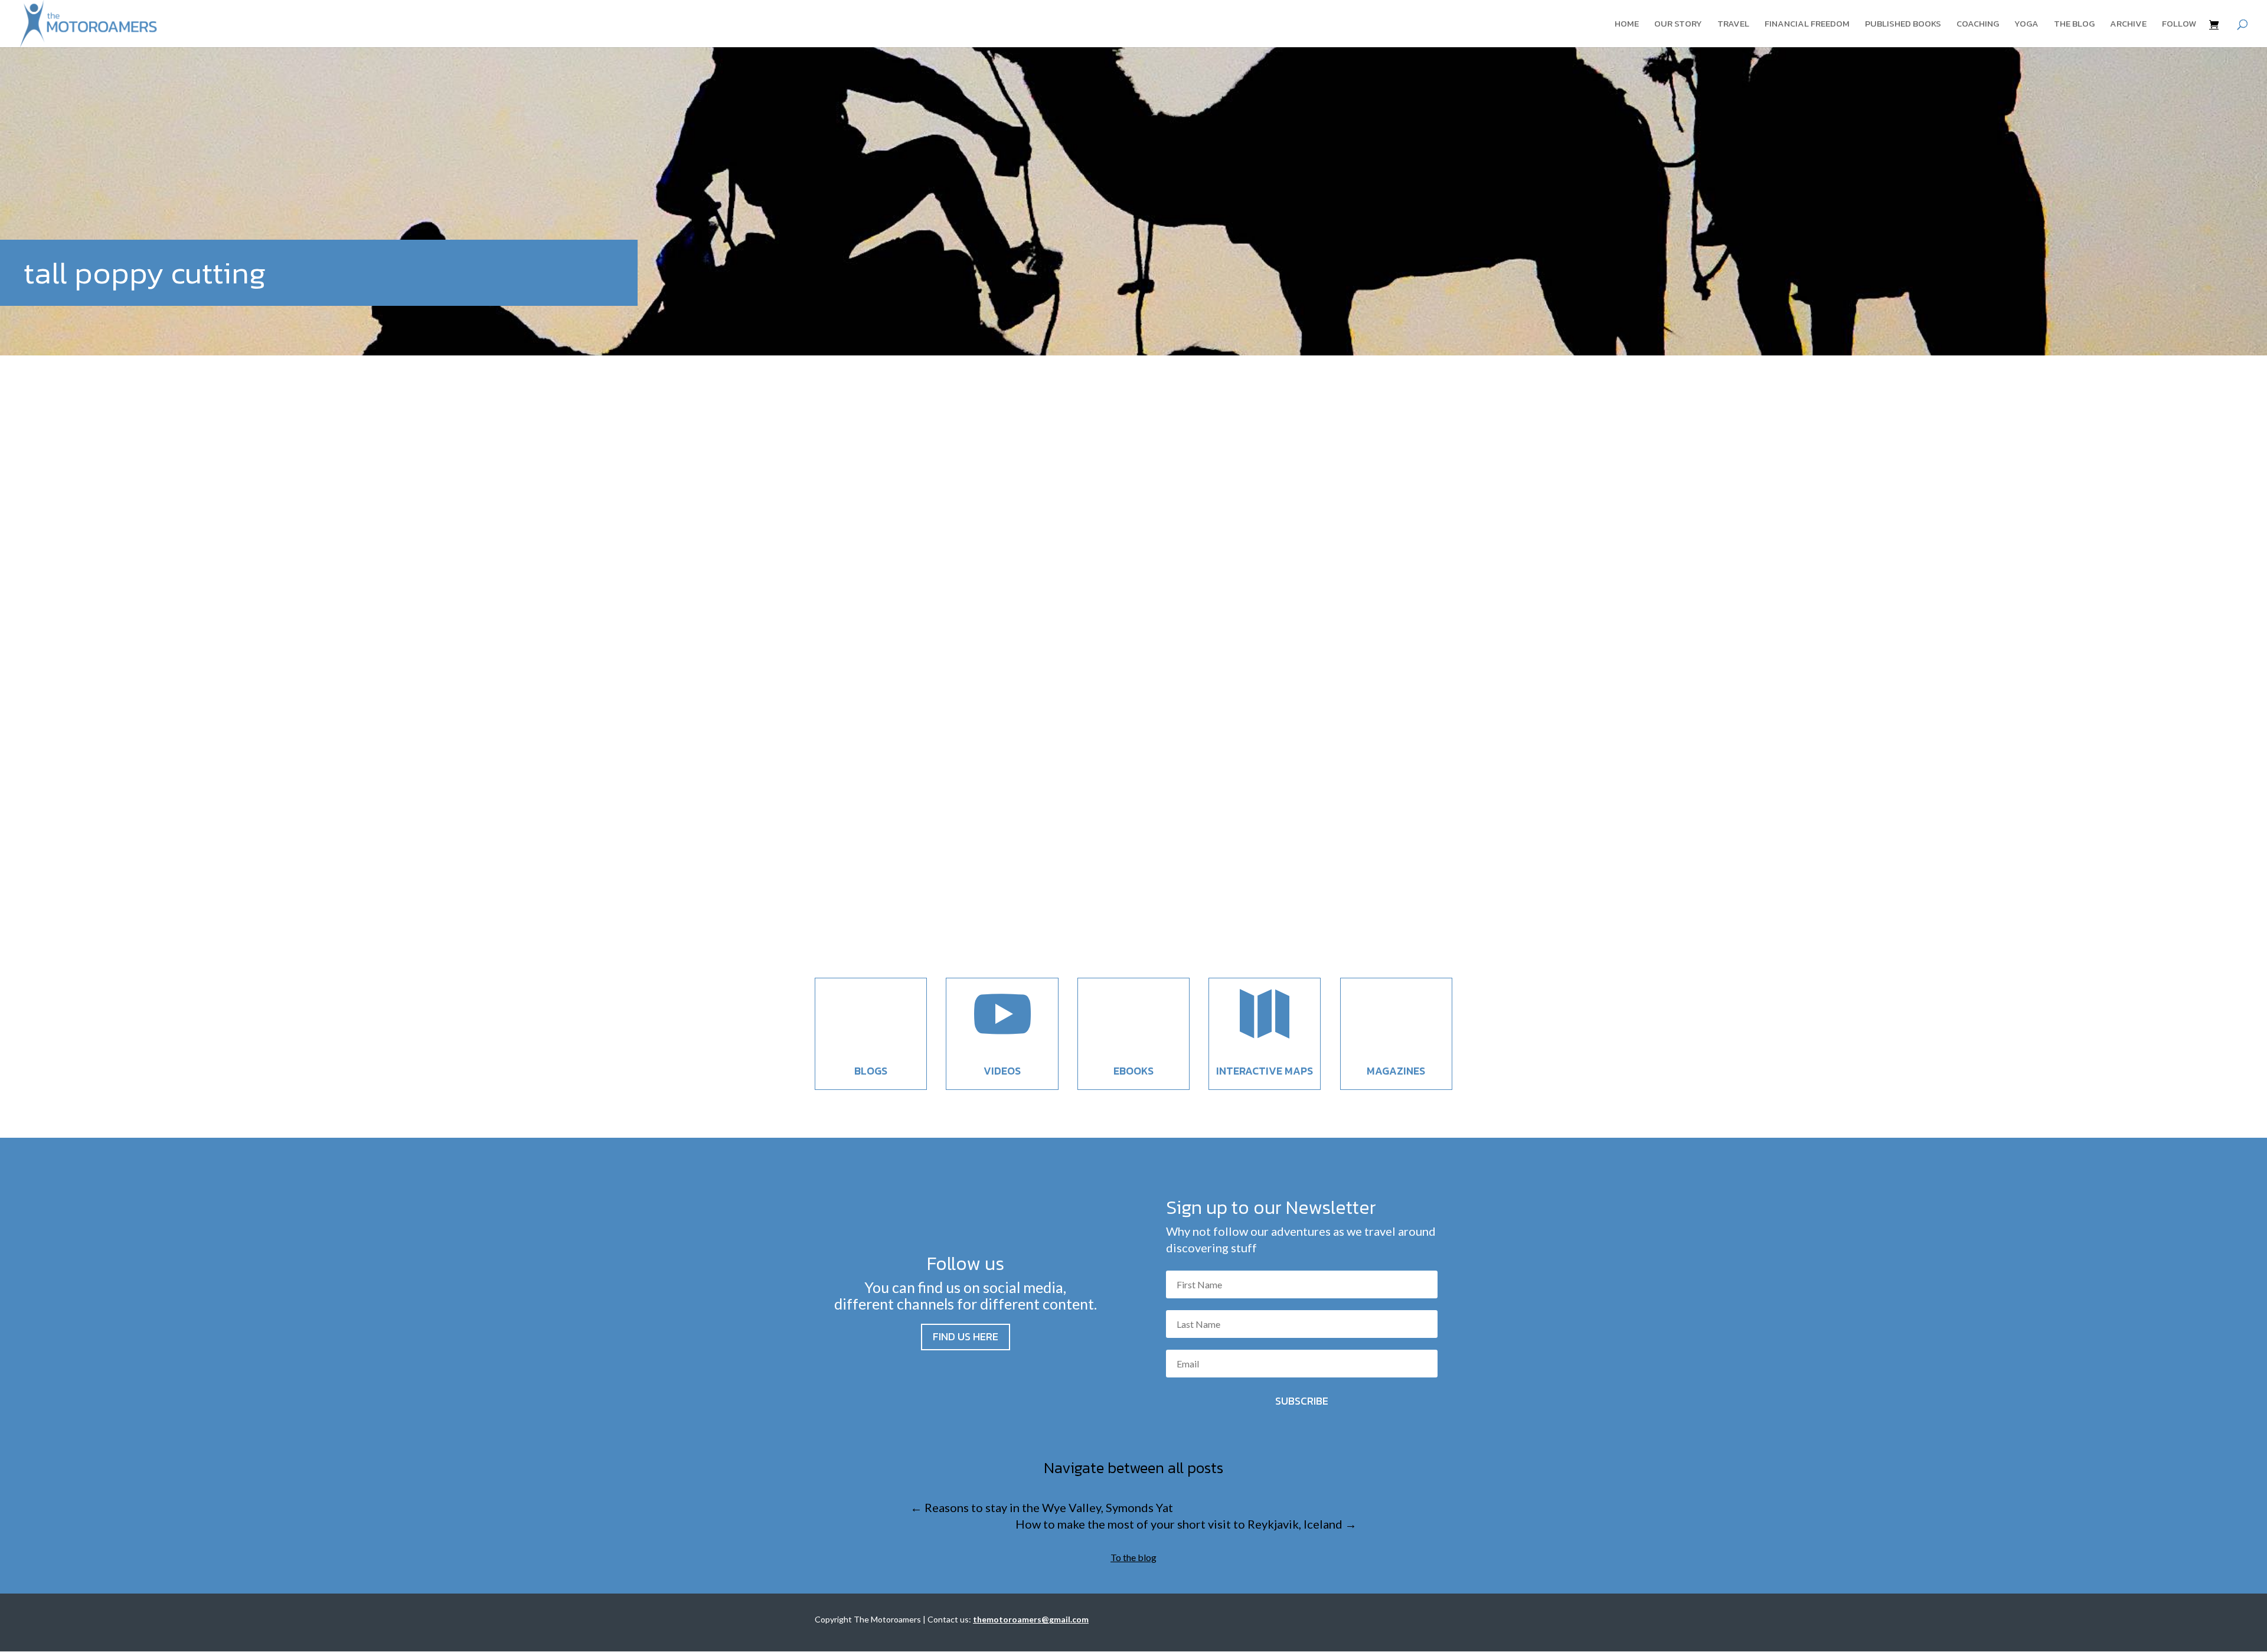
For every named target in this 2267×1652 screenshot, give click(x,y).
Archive (2128, 25)
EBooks (1133, 1071)
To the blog (1133, 1557)
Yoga (2026, 25)
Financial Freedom (1807, 25)
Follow (2179, 25)
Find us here (966, 1336)
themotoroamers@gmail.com (1031, 1619)
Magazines (1396, 1071)
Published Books (1903, 25)
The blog (2074, 25)
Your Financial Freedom (922, 887)
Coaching (1978, 25)
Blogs (871, 1071)
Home (1627, 25)
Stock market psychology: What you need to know (993, 865)
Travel (1733, 25)
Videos (1002, 1071)
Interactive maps (1265, 1071)
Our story (1678, 25)
